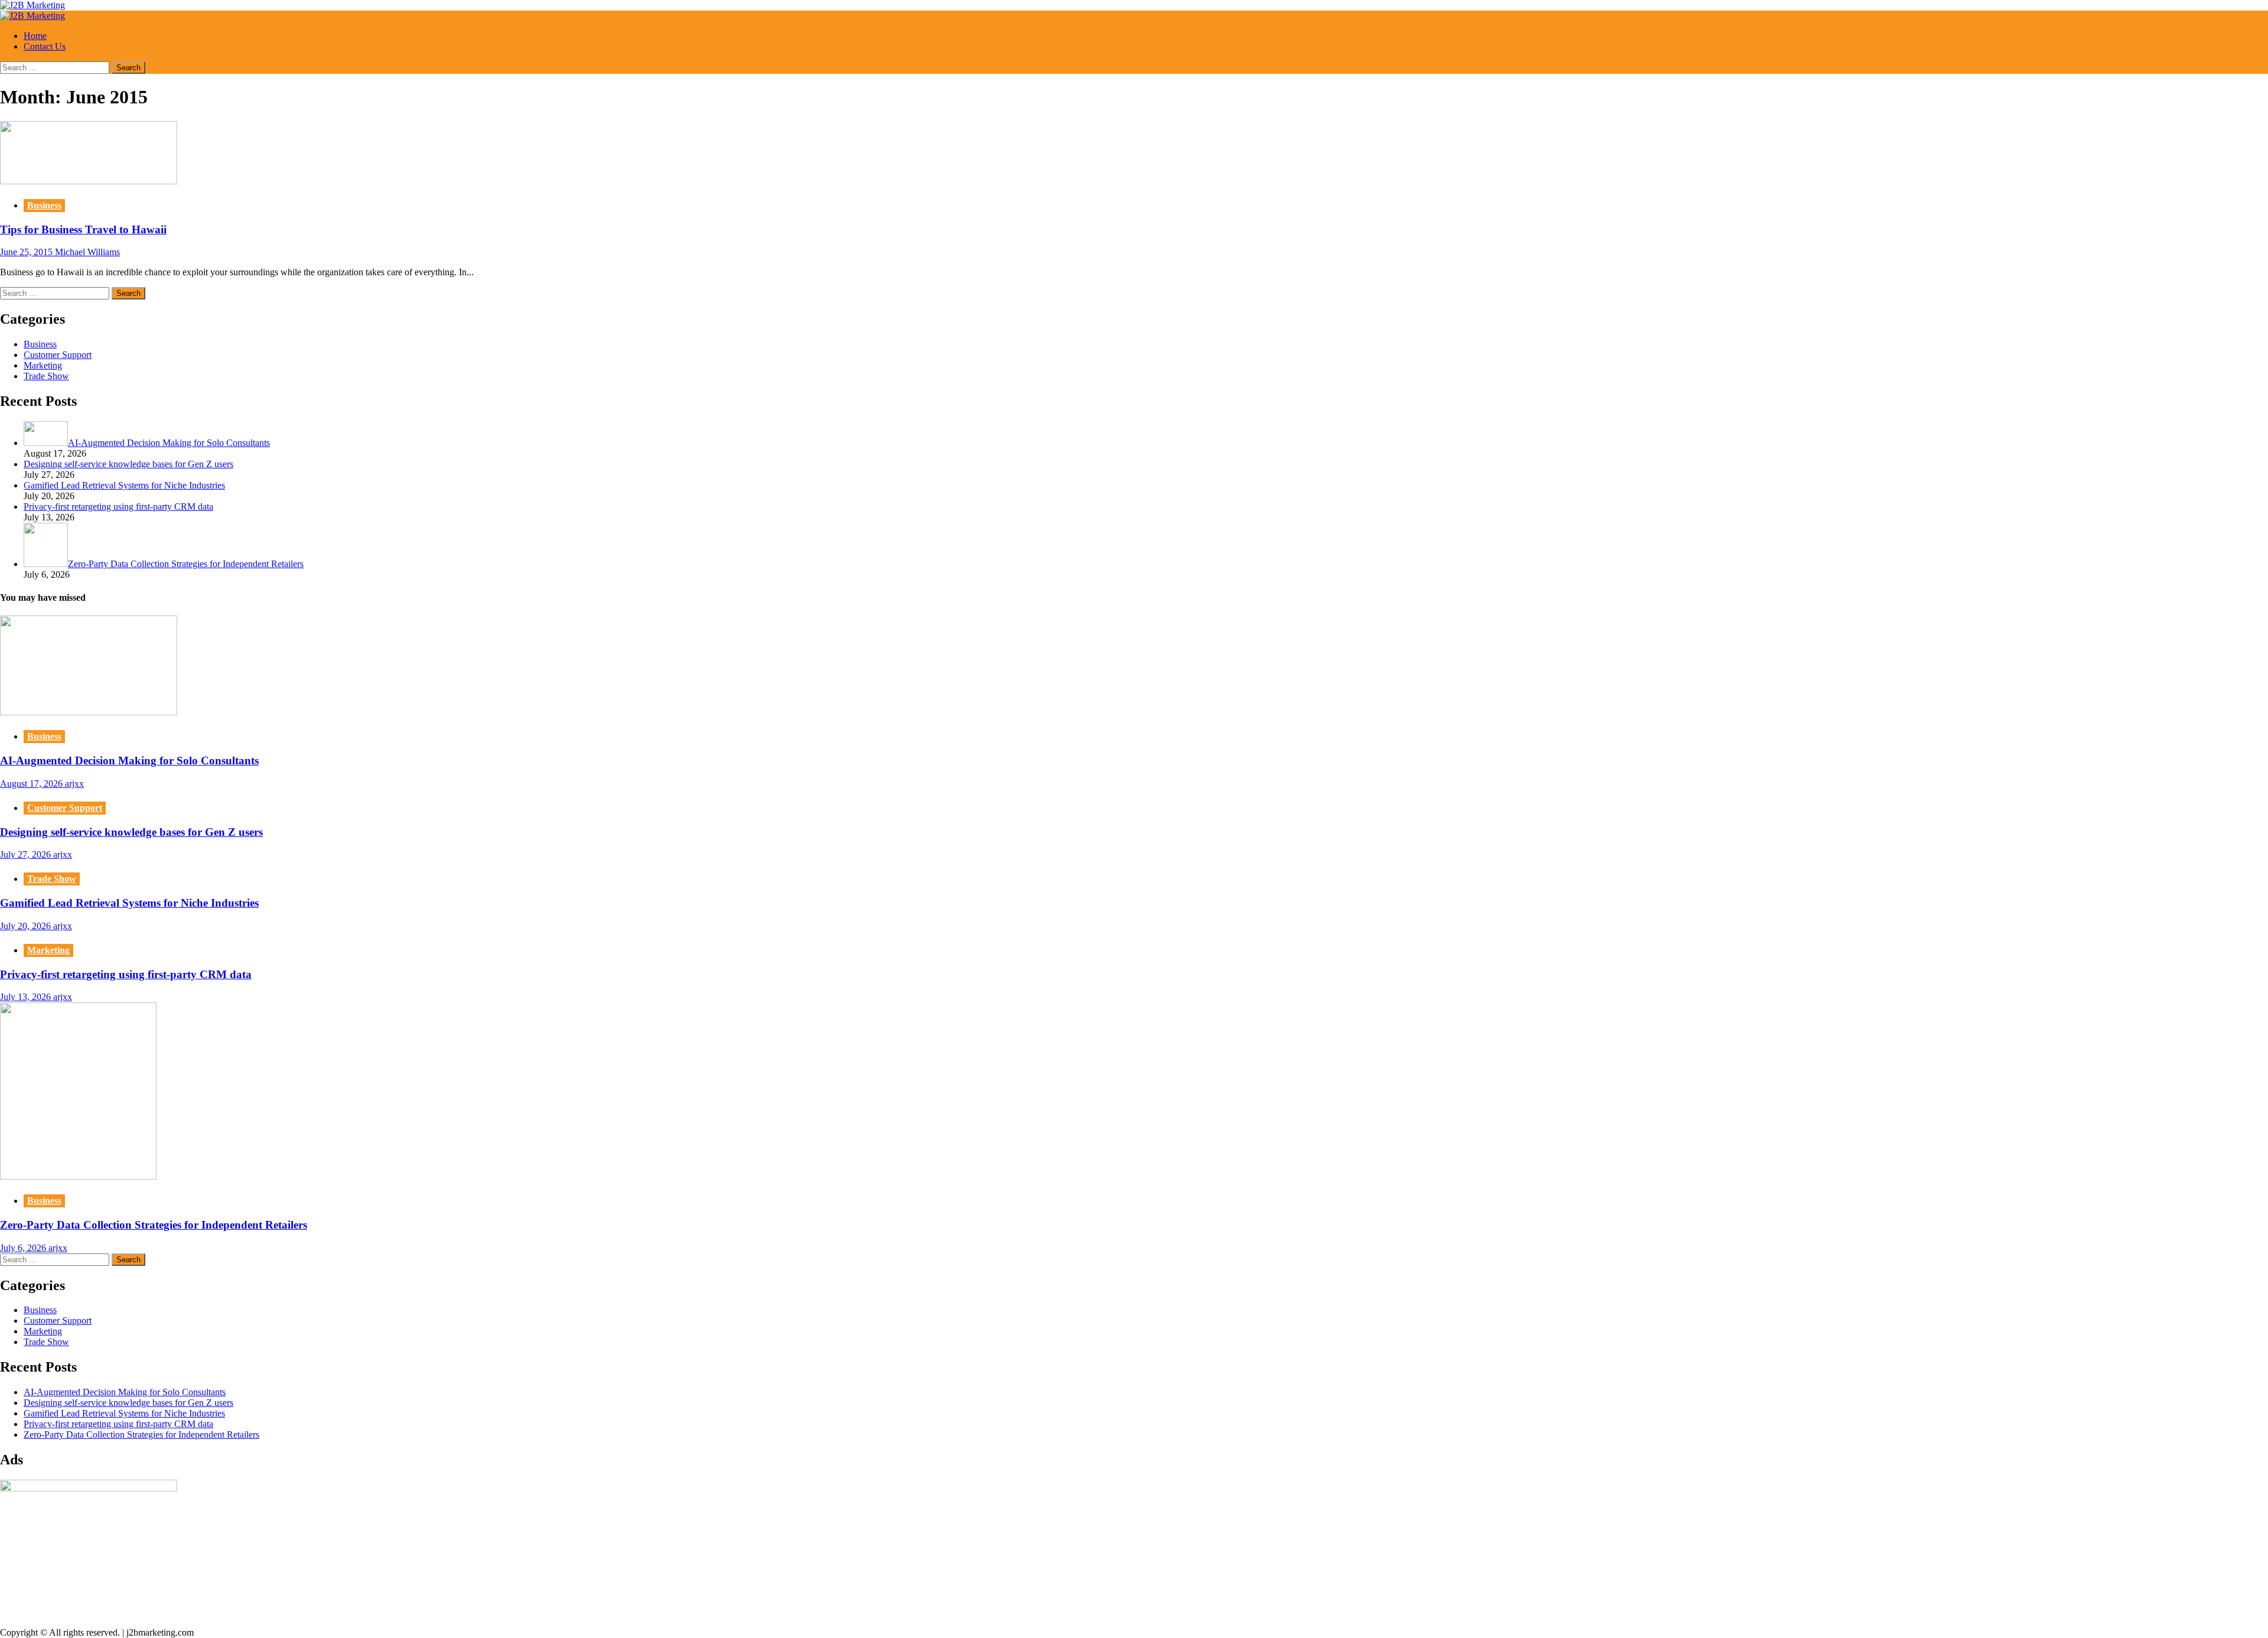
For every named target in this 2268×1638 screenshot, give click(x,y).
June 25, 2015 (27, 252)
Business (44, 205)
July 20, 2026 (27, 926)
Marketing (43, 365)
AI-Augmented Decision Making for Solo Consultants (129, 761)
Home (35, 36)
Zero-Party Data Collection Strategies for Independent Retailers (154, 1225)
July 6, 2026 (24, 1248)
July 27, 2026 (27, 854)
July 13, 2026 (27, 997)
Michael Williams (87, 252)
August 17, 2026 (32, 784)
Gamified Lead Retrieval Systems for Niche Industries (129, 903)
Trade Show (46, 376)
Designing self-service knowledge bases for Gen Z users (131, 832)
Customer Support (58, 355)
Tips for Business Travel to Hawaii (83, 229)
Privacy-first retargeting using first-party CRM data (126, 974)
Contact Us (45, 46)
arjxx (74, 784)
